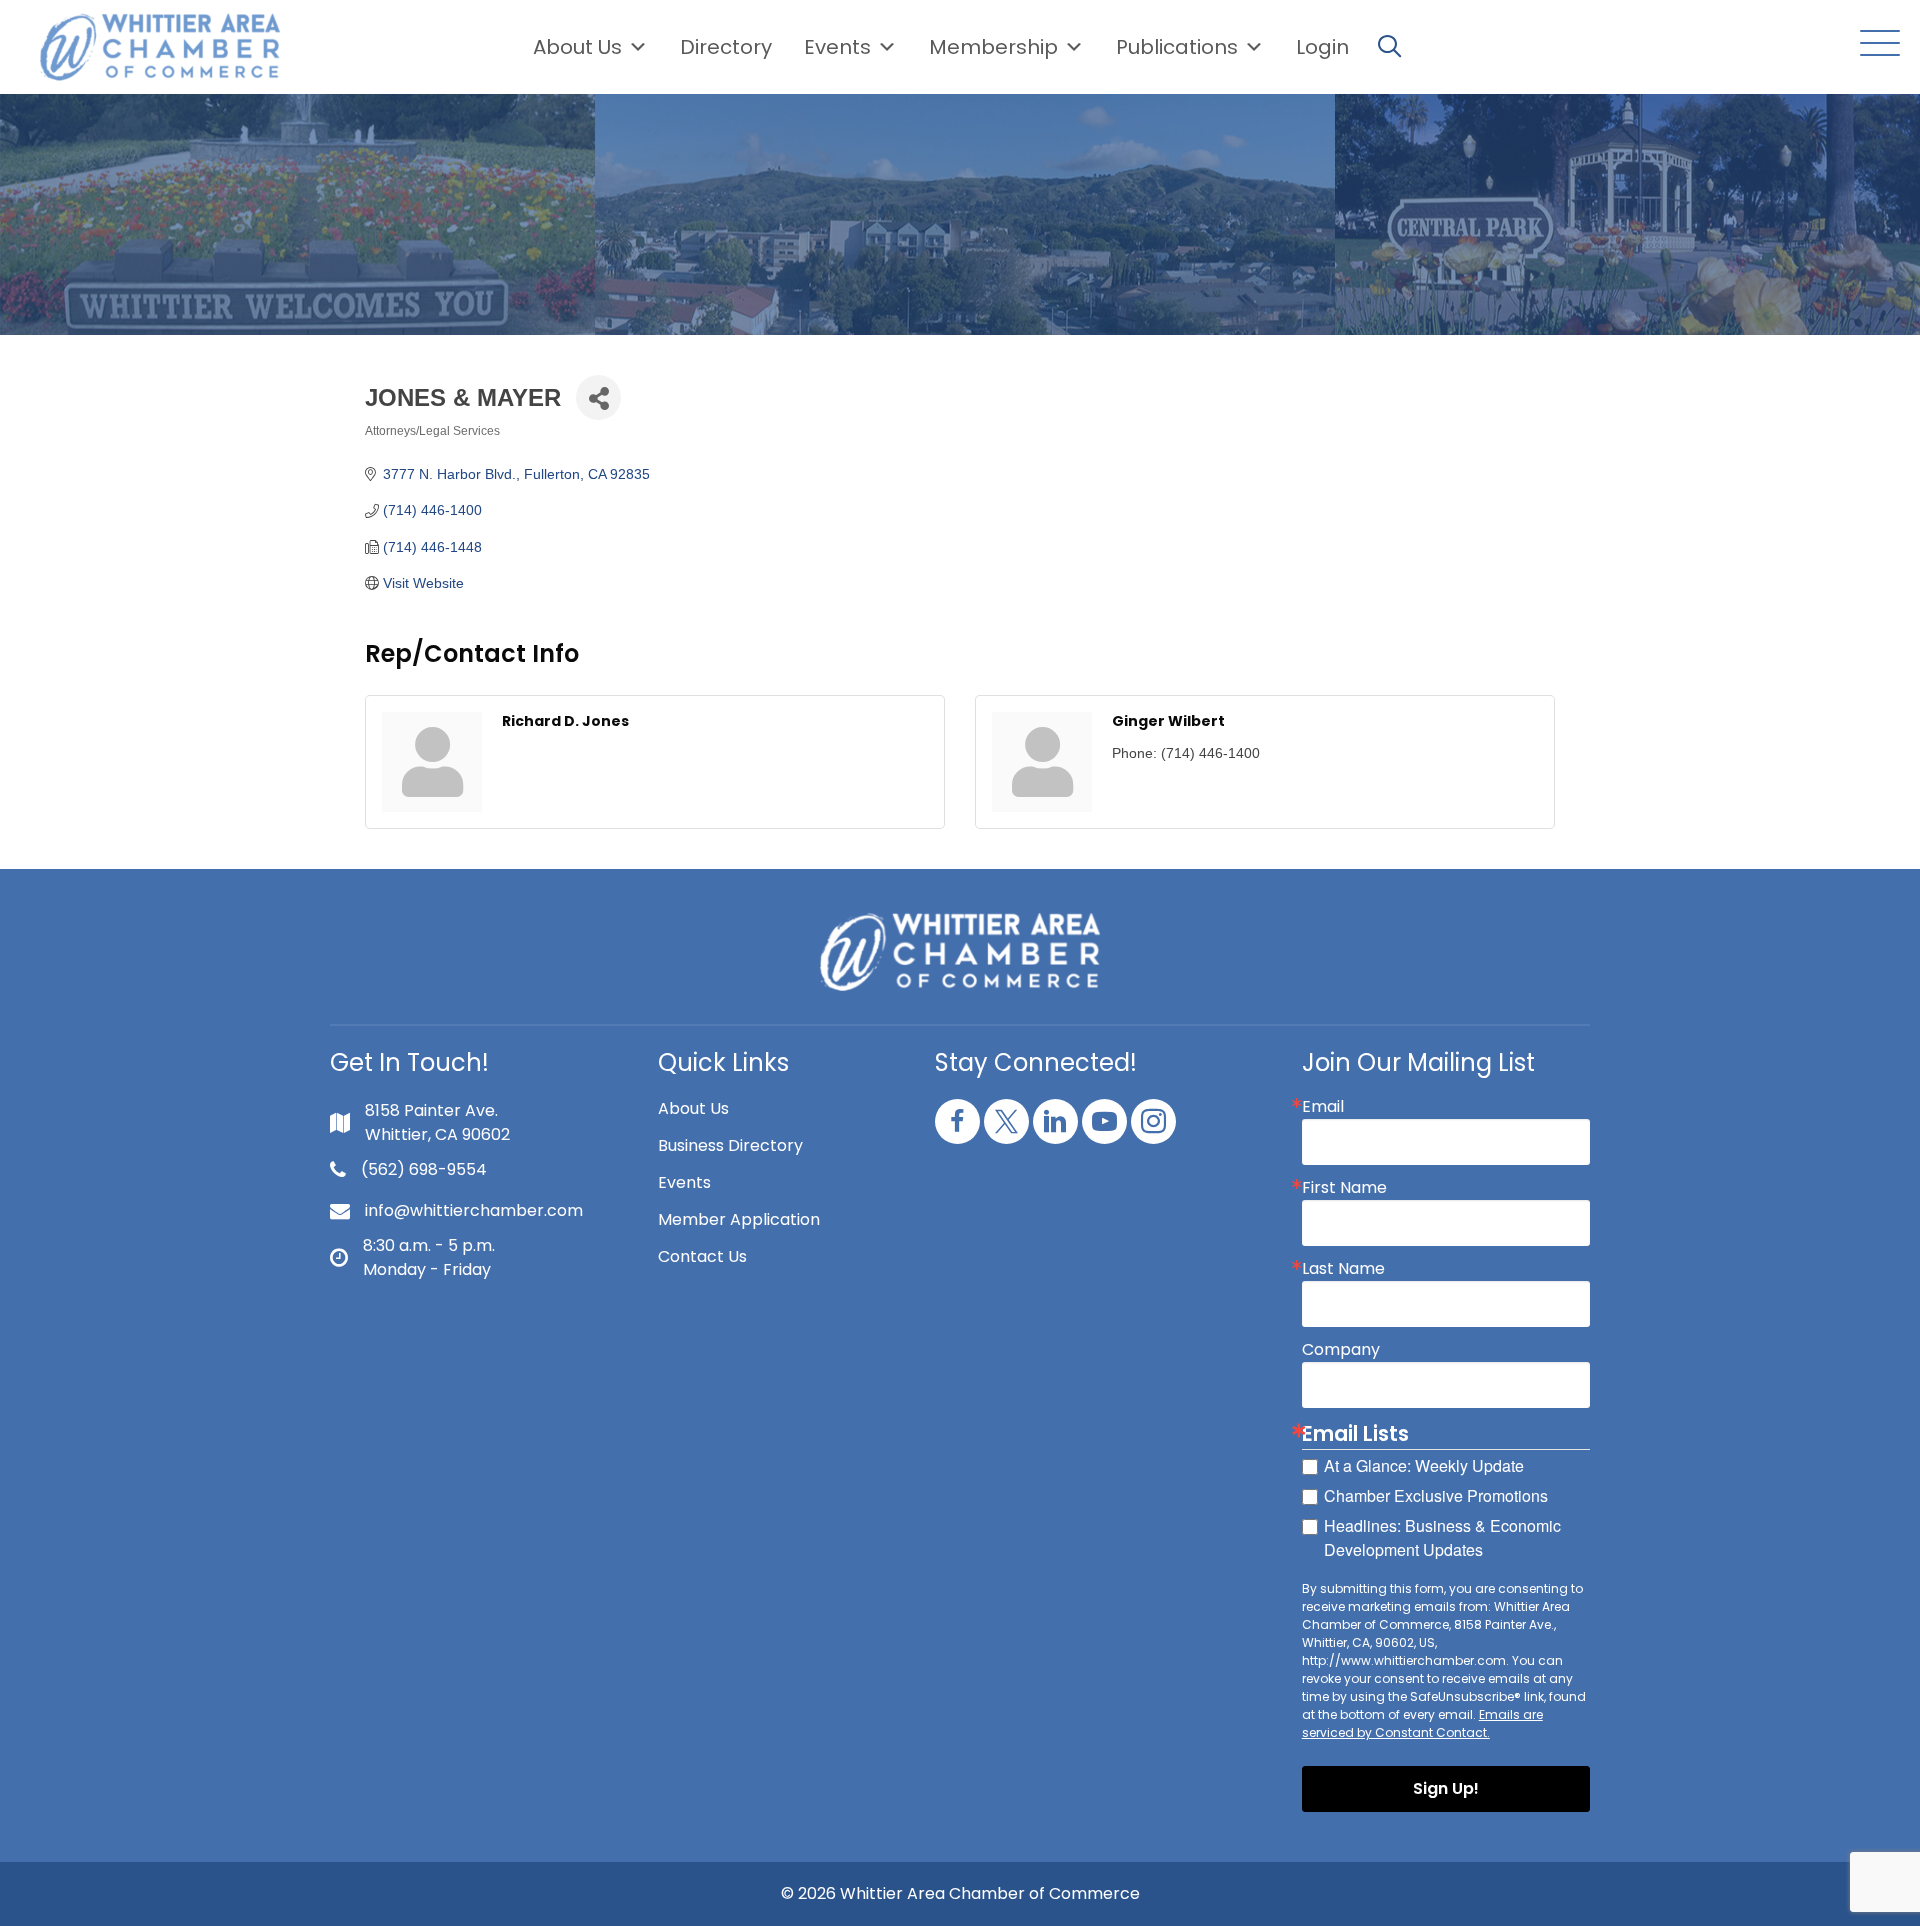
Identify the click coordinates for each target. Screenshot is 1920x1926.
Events (684, 1182)
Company (1341, 1350)
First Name (1344, 1188)
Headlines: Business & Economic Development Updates (1442, 1537)
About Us (577, 47)
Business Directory (730, 1145)
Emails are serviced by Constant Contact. (1422, 1723)
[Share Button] (598, 397)
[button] (1875, 44)
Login (1322, 47)
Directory (726, 47)
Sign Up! (1446, 1788)
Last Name (1343, 1269)
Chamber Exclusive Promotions (1436, 1495)
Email (1323, 1107)
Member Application (739, 1219)
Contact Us (702, 1256)
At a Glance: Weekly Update (1424, 1465)
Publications (1177, 47)
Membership (993, 47)
